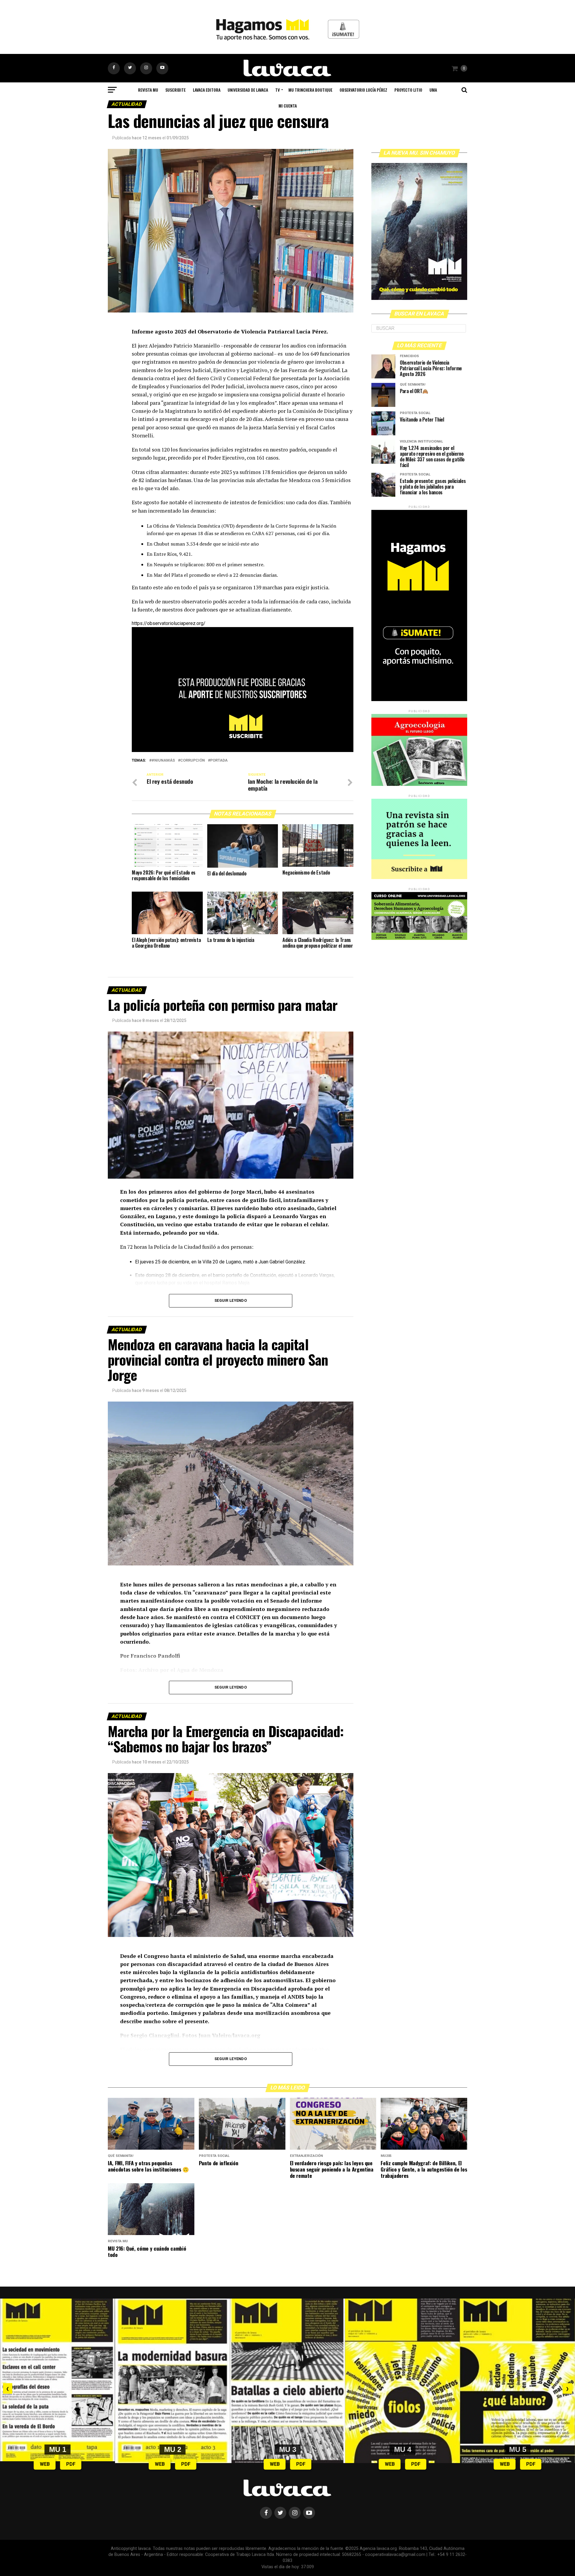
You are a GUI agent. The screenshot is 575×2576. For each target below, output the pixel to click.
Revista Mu (148, 90)
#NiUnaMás (163, 761)
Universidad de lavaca (248, 90)
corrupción (193, 761)
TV (277, 90)
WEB (45, 2464)
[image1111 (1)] (243, 750)
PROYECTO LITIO (408, 90)
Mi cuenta (288, 106)
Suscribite (175, 90)
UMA (433, 90)
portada (219, 761)
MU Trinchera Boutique (310, 90)
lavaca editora (207, 90)
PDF (71, 2464)
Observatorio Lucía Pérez (363, 90)
